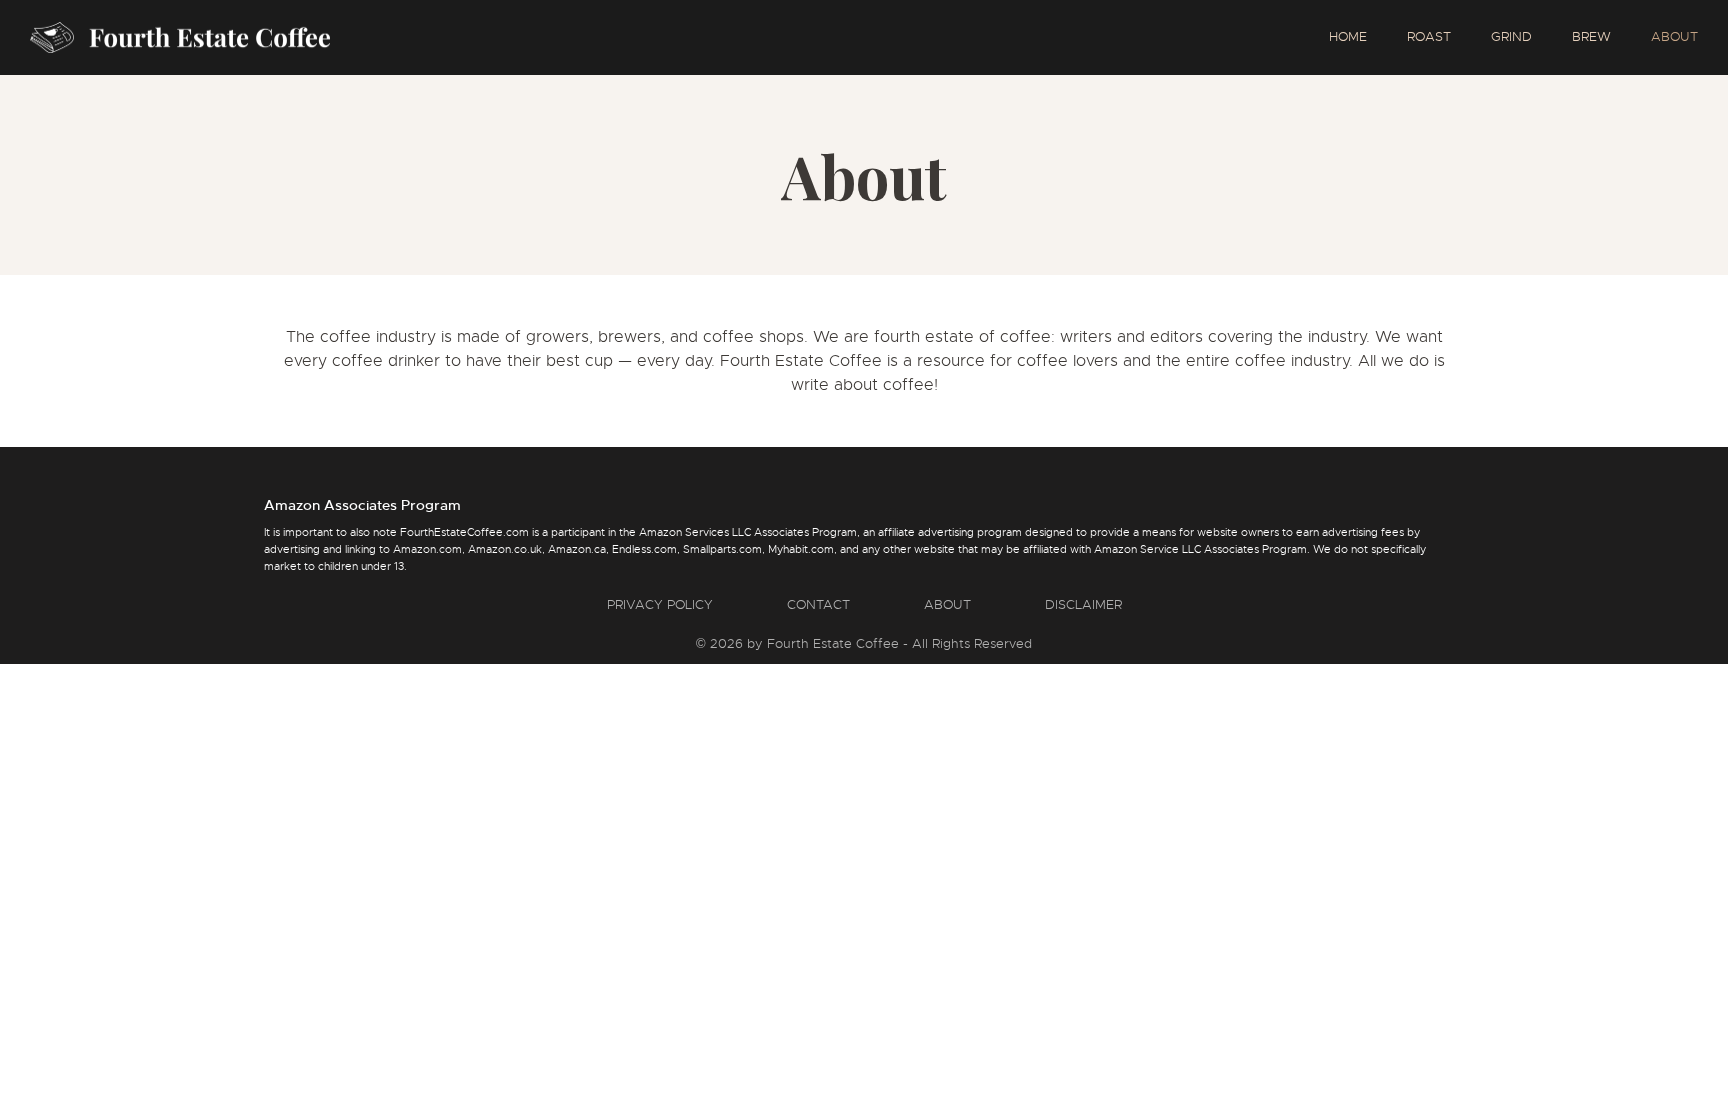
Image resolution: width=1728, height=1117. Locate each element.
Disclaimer (1083, 604)
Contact (818, 604)
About (947, 604)
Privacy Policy (660, 604)
